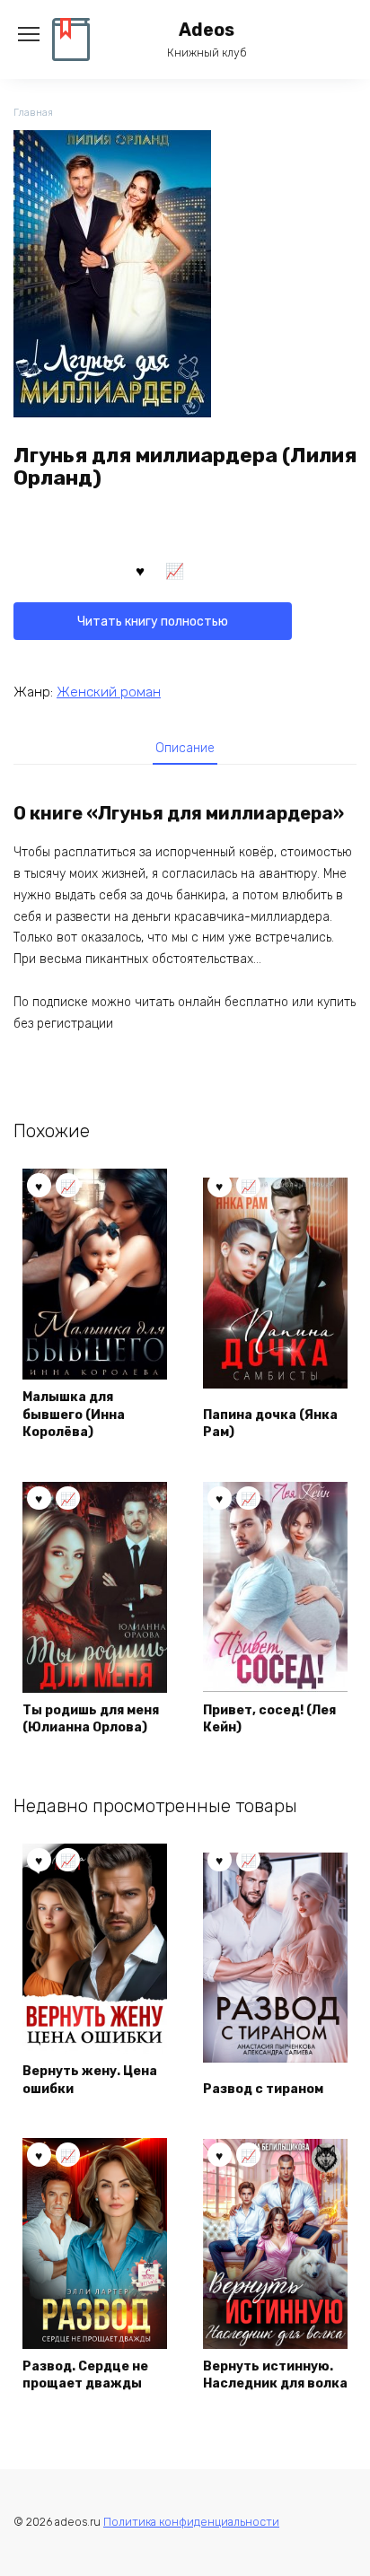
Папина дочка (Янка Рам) (270, 1424)
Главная (33, 113)
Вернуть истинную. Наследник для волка (275, 2375)
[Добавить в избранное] (140, 570)
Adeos (207, 30)
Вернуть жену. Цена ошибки (90, 2080)
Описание (185, 748)
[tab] (185, 748)
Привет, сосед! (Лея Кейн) (269, 1719)
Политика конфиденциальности (191, 2522)
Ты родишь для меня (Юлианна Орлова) (91, 1719)
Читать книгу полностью (153, 622)
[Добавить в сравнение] (175, 570)
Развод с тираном (263, 2089)
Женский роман (109, 692)
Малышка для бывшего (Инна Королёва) (74, 1415)
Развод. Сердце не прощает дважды (85, 2375)
